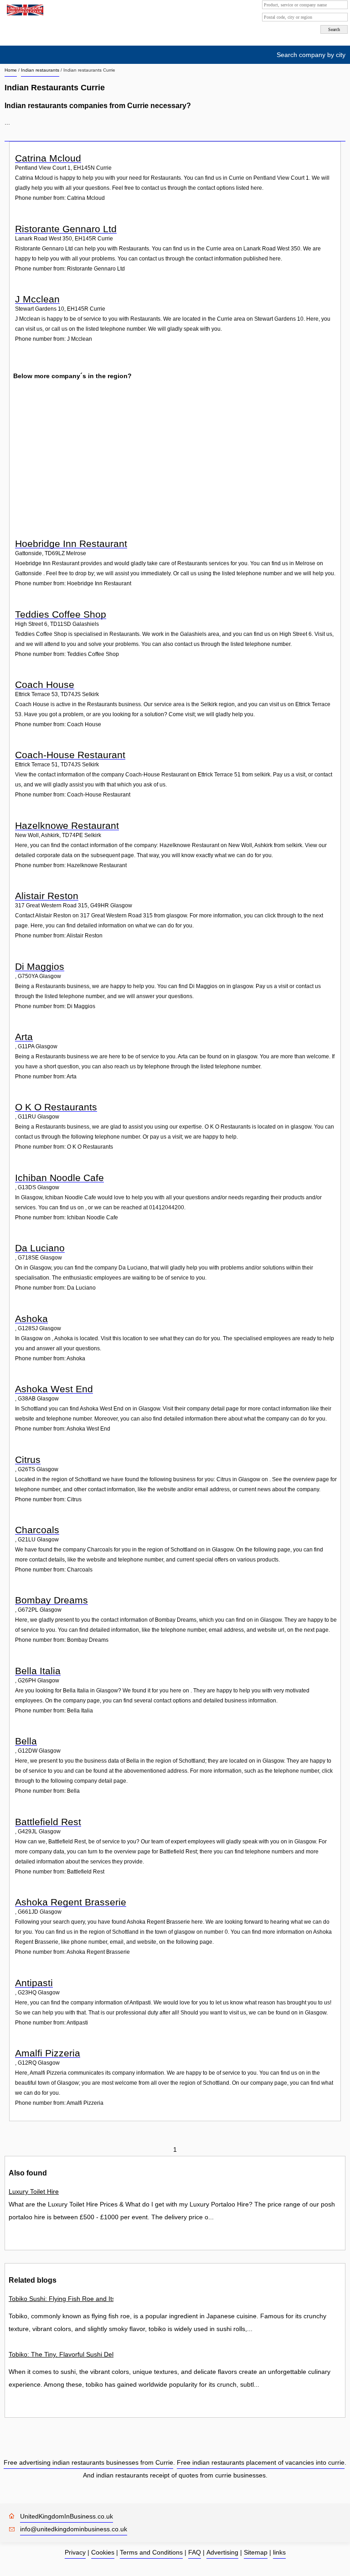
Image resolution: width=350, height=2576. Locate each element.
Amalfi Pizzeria (48, 2053)
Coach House (45, 684)
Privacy (75, 2552)
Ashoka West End (54, 1389)
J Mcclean (37, 299)
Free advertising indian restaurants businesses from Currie (88, 2462)
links (279, 2552)
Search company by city (311, 55)
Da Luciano (40, 1248)
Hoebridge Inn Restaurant (71, 544)
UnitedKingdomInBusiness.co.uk (67, 2516)
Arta (24, 1037)
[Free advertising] (24, 10)
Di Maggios (40, 966)
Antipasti (34, 1983)
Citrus (28, 1460)
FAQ (195, 2552)
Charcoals (37, 1530)
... (7, 122)
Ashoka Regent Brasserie (71, 1902)
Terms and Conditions (151, 2552)
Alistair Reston (47, 896)
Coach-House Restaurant (70, 755)
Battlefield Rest (48, 1822)
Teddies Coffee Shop (61, 614)
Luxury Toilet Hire (34, 2191)
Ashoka (31, 1319)
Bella (26, 1741)
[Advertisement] (176, 467)
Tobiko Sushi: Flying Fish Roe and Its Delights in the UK (61, 2299)
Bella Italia (38, 1671)
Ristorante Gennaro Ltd (66, 229)
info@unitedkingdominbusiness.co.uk (74, 2529)
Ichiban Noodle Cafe (59, 1178)
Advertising (222, 2552)
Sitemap (256, 2552)
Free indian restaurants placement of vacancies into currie (261, 2462)
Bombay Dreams (51, 1600)
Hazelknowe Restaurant (67, 825)
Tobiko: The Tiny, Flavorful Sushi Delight (61, 2354)
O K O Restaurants (56, 1107)
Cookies (103, 2552)
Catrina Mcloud (48, 158)
